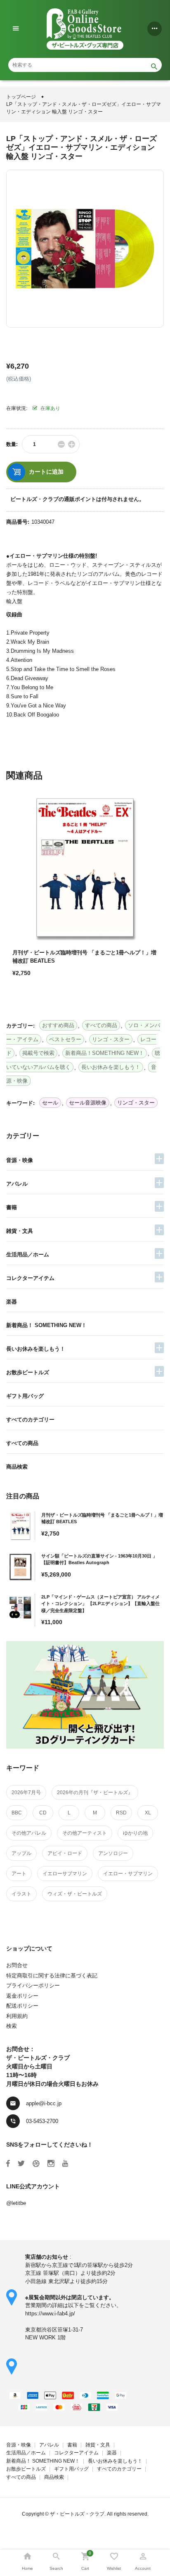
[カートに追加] (21, 1002)
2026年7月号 (26, 1792)
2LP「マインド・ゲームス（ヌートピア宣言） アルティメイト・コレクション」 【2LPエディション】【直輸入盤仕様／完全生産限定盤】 (100, 1604)
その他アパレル (29, 1833)
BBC (17, 1813)
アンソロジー (113, 1853)
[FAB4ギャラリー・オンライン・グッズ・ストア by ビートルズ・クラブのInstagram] (51, 2164)
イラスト (21, 1894)
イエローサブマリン (65, 1874)
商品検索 (17, 1467)
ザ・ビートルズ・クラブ (77, 2514)
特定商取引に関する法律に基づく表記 (52, 1976)
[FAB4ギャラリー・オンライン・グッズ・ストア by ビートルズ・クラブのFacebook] (8, 2164)
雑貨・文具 (20, 1231)
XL (148, 1813)
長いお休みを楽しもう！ (36, 1349)
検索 (12, 2026)
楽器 (12, 1302)
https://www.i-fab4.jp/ (50, 2314)
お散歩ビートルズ (28, 1372)
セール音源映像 (88, 1103)
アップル (21, 1853)
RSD (121, 1813)
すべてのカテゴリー (30, 1420)
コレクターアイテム (30, 1278)
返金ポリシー (22, 1996)
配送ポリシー (22, 2006)
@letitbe (16, 2203)
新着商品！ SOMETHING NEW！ (46, 1325)
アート (19, 1874)
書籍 (12, 1207)
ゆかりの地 (135, 1833)
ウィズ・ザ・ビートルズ (75, 1894)
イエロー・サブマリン (128, 1874)
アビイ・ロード (65, 1853)
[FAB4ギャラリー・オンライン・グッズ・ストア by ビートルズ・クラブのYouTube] (65, 2164)
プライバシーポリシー (33, 1985)
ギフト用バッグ (25, 1396)
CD (43, 1813)
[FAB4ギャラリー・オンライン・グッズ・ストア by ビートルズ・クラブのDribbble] (36, 2164)
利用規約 (17, 2016)
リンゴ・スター (136, 1103)
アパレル (17, 1184)
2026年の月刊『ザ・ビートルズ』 (95, 1792)
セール (50, 1103)
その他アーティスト (85, 1833)
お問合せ (17, 1965)
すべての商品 (22, 1443)
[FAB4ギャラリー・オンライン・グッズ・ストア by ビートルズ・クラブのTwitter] (21, 2164)
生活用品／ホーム (28, 1254)
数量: (12, 444)
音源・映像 (20, 1160)
